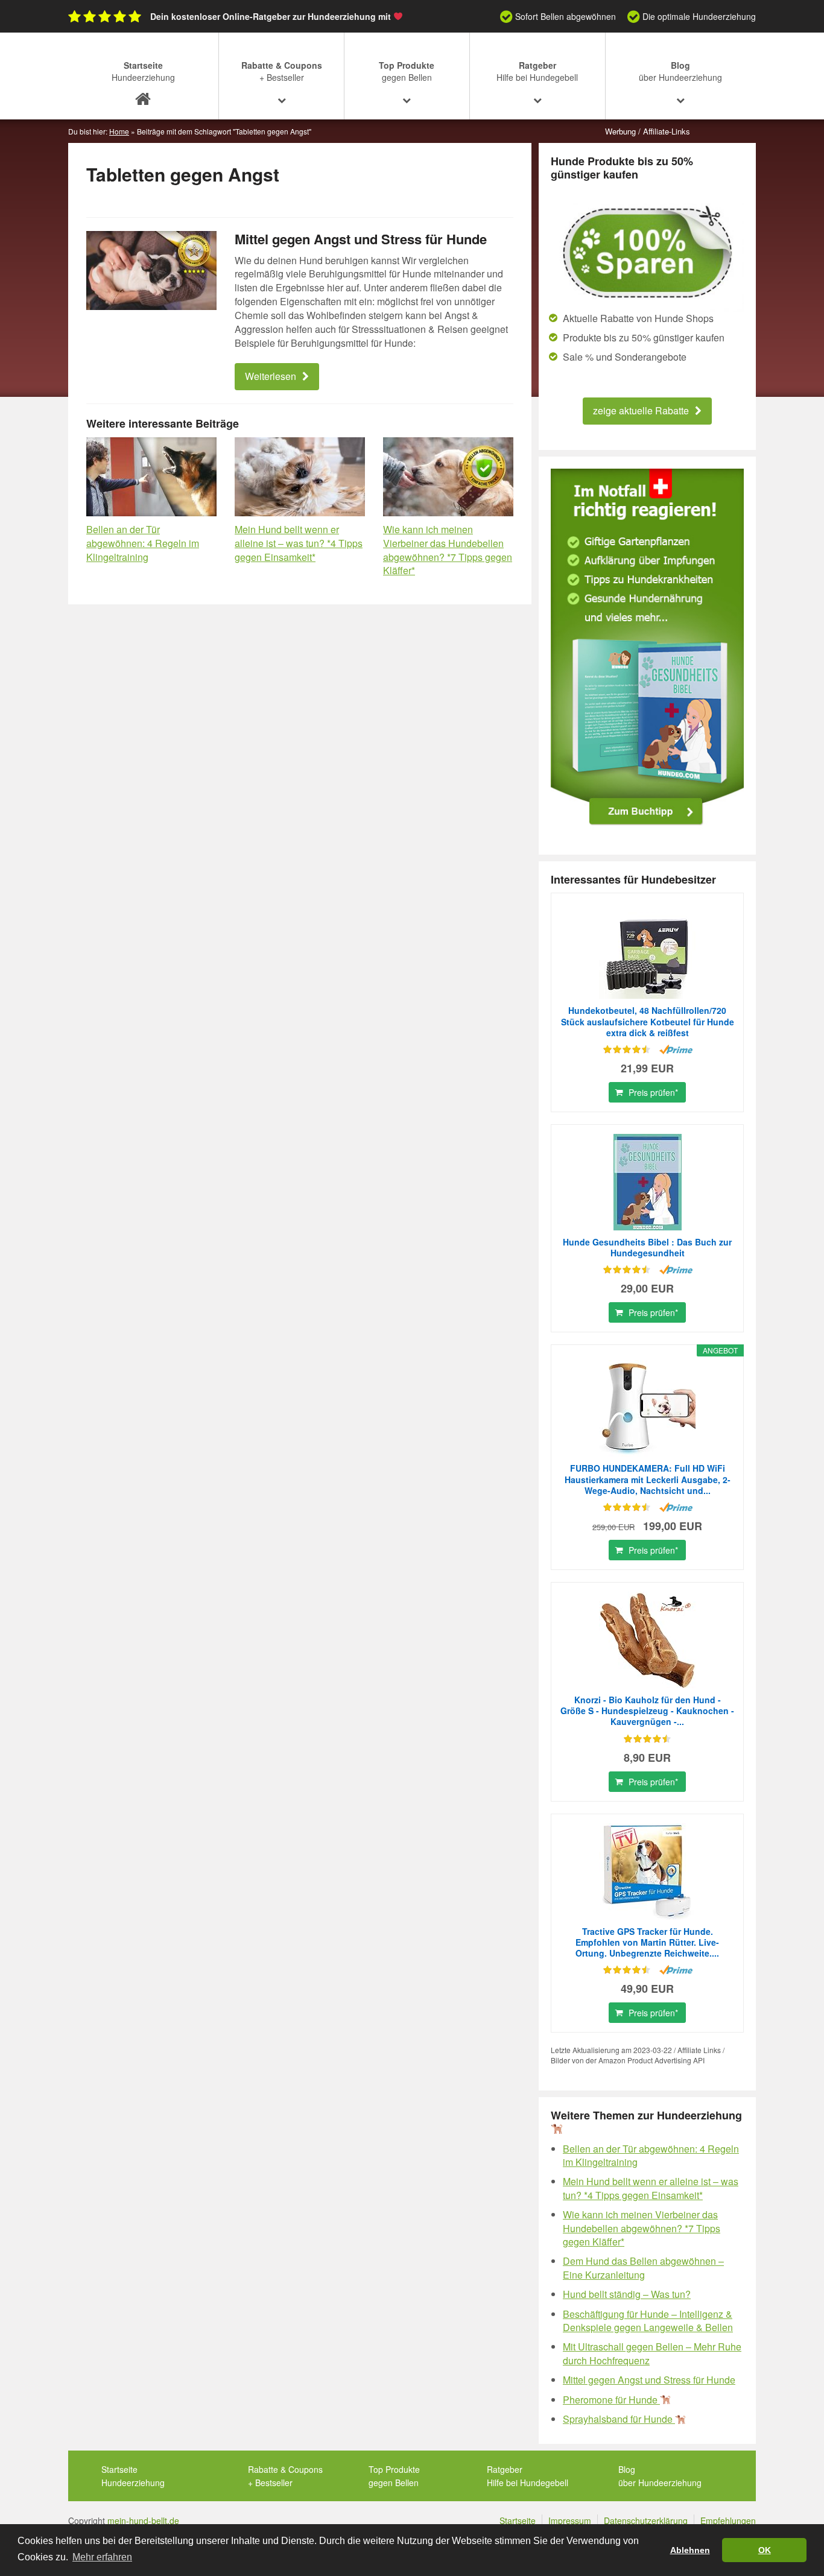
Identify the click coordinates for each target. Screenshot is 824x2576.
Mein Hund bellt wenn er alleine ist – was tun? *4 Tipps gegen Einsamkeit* (299, 543)
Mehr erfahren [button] (102, 2557)
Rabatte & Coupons (282, 71)
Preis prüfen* (653, 1092)
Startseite (143, 71)
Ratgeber (537, 71)
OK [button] (765, 2550)
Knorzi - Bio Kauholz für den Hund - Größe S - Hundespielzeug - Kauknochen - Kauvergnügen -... (647, 1711)
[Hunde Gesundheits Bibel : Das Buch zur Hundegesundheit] (647, 1182)
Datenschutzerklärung (646, 2521)
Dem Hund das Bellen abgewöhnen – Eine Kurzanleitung (643, 2267)
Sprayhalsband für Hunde (619, 2419)
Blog (680, 71)
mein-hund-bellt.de (143, 2521)
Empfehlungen (728, 2521)
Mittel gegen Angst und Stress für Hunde (361, 239)
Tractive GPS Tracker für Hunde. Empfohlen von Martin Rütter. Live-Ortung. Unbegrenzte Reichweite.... (647, 1942)
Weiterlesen (271, 376)
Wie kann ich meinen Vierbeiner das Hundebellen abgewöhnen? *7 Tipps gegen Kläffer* (448, 550)
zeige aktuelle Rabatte (641, 410)
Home (119, 131)
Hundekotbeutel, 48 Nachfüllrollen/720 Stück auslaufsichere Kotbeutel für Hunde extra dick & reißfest (648, 1021)
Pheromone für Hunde (611, 2400)
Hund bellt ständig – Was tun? (627, 2294)
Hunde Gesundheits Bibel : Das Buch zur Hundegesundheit (647, 1247)
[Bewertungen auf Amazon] (627, 1049)
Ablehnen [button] (690, 2550)
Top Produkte (407, 71)
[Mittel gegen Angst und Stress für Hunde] (151, 271)
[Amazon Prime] (676, 1049)
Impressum (570, 2521)
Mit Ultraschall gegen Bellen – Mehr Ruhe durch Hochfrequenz (652, 2353)
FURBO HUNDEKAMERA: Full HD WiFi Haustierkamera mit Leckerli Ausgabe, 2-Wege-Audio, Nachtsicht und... (648, 1479)
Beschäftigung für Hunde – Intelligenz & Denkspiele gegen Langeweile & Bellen (648, 2321)
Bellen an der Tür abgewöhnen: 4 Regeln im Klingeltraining (143, 543)
